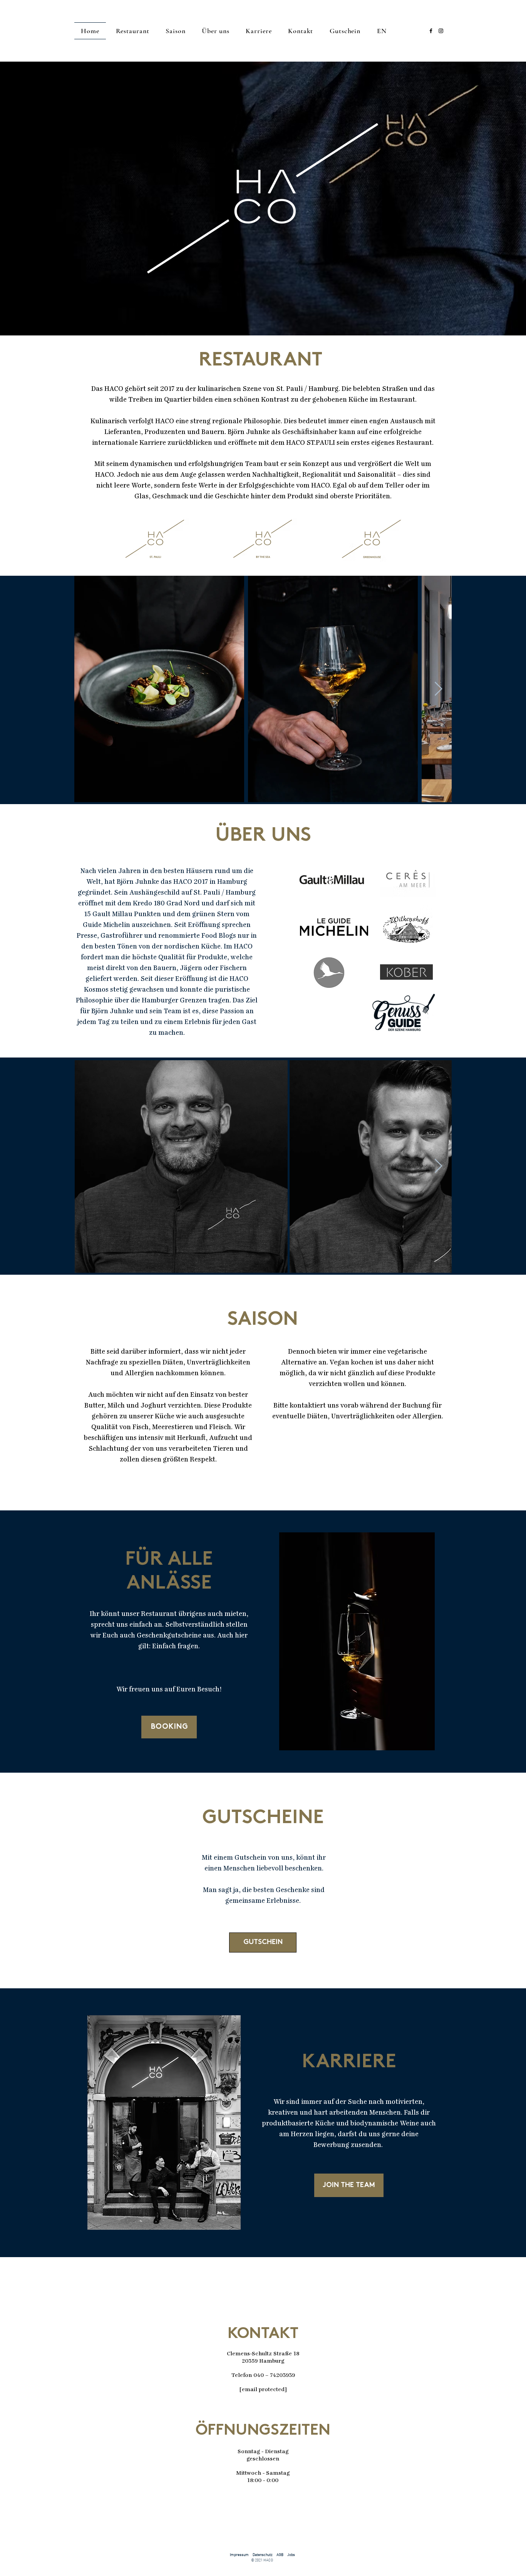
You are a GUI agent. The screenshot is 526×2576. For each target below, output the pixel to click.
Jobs (291, 2555)
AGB (280, 2555)
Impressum (239, 2555)
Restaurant (133, 31)
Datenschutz (263, 2555)
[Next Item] (438, 689)
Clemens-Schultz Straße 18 (263, 2354)
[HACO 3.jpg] (159, 689)
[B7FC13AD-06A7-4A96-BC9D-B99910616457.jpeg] (181, 1166)
